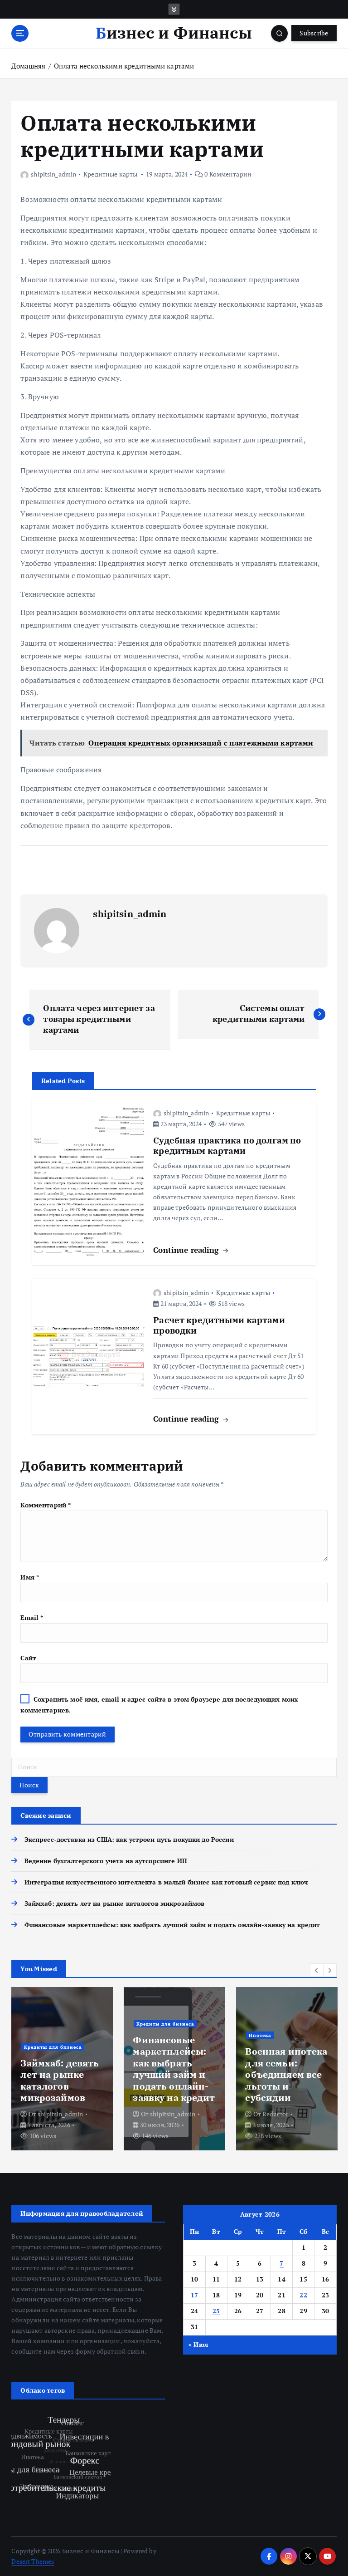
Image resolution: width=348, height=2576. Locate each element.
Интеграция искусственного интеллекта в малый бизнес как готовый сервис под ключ (166, 1882)
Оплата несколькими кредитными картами (124, 66)
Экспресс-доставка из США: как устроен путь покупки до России (129, 1840)
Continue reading (187, 1250)
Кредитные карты (110, 174)
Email (32, 1618)
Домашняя (28, 66)
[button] (317, 1970)
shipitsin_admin (53, 174)
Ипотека (260, 2035)
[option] (62, 2069)
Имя (30, 1577)
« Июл (198, 2345)
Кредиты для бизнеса (53, 2047)
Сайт (28, 1658)
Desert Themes (33, 2561)
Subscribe (314, 33)
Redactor (275, 2114)
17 (195, 2295)
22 (303, 2295)
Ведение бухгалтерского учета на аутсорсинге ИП (106, 1861)
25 (216, 2311)
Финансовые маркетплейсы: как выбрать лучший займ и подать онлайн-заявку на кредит (172, 1925)
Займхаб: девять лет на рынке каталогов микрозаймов (114, 1904)
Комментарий (46, 1505)
